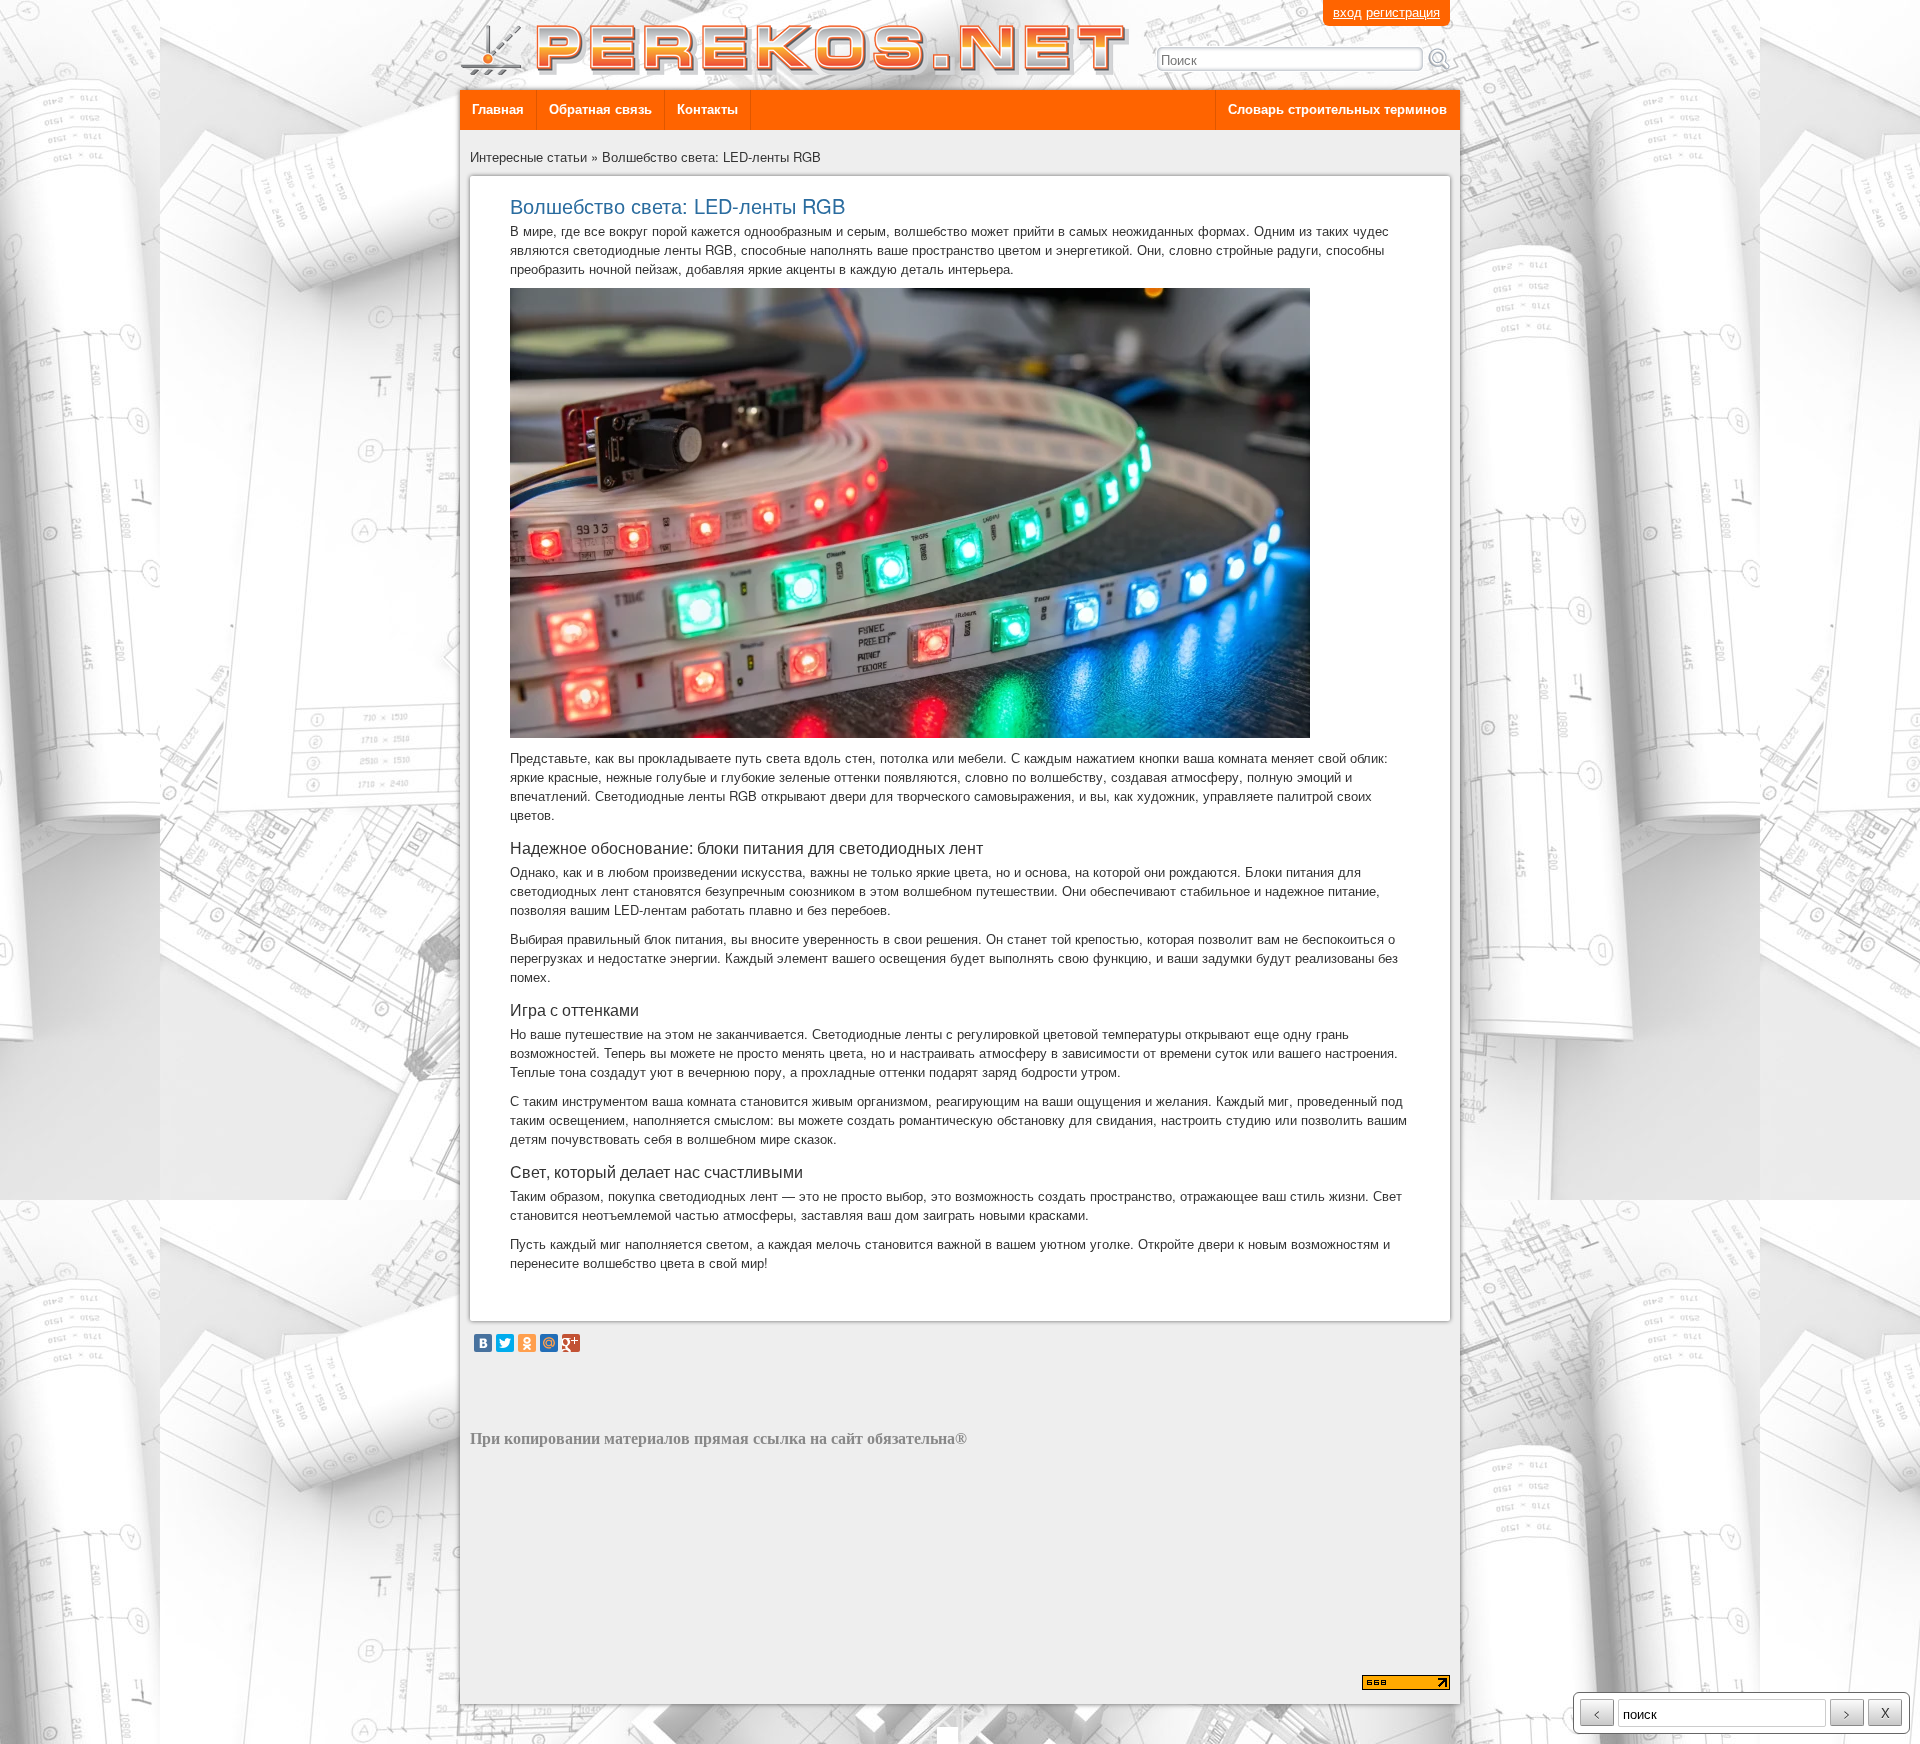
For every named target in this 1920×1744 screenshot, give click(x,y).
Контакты (707, 109)
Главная (498, 109)
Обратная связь (600, 109)
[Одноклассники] (527, 1343)
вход (1347, 11)
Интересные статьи (528, 156)
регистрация (1403, 11)
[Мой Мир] (549, 1343)
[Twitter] (505, 1343)
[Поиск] (1439, 59)
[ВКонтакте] (483, 1343)
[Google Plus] (571, 1343)
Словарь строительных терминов (1337, 109)
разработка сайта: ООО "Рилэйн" (571, 1684)
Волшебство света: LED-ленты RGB (711, 156)
